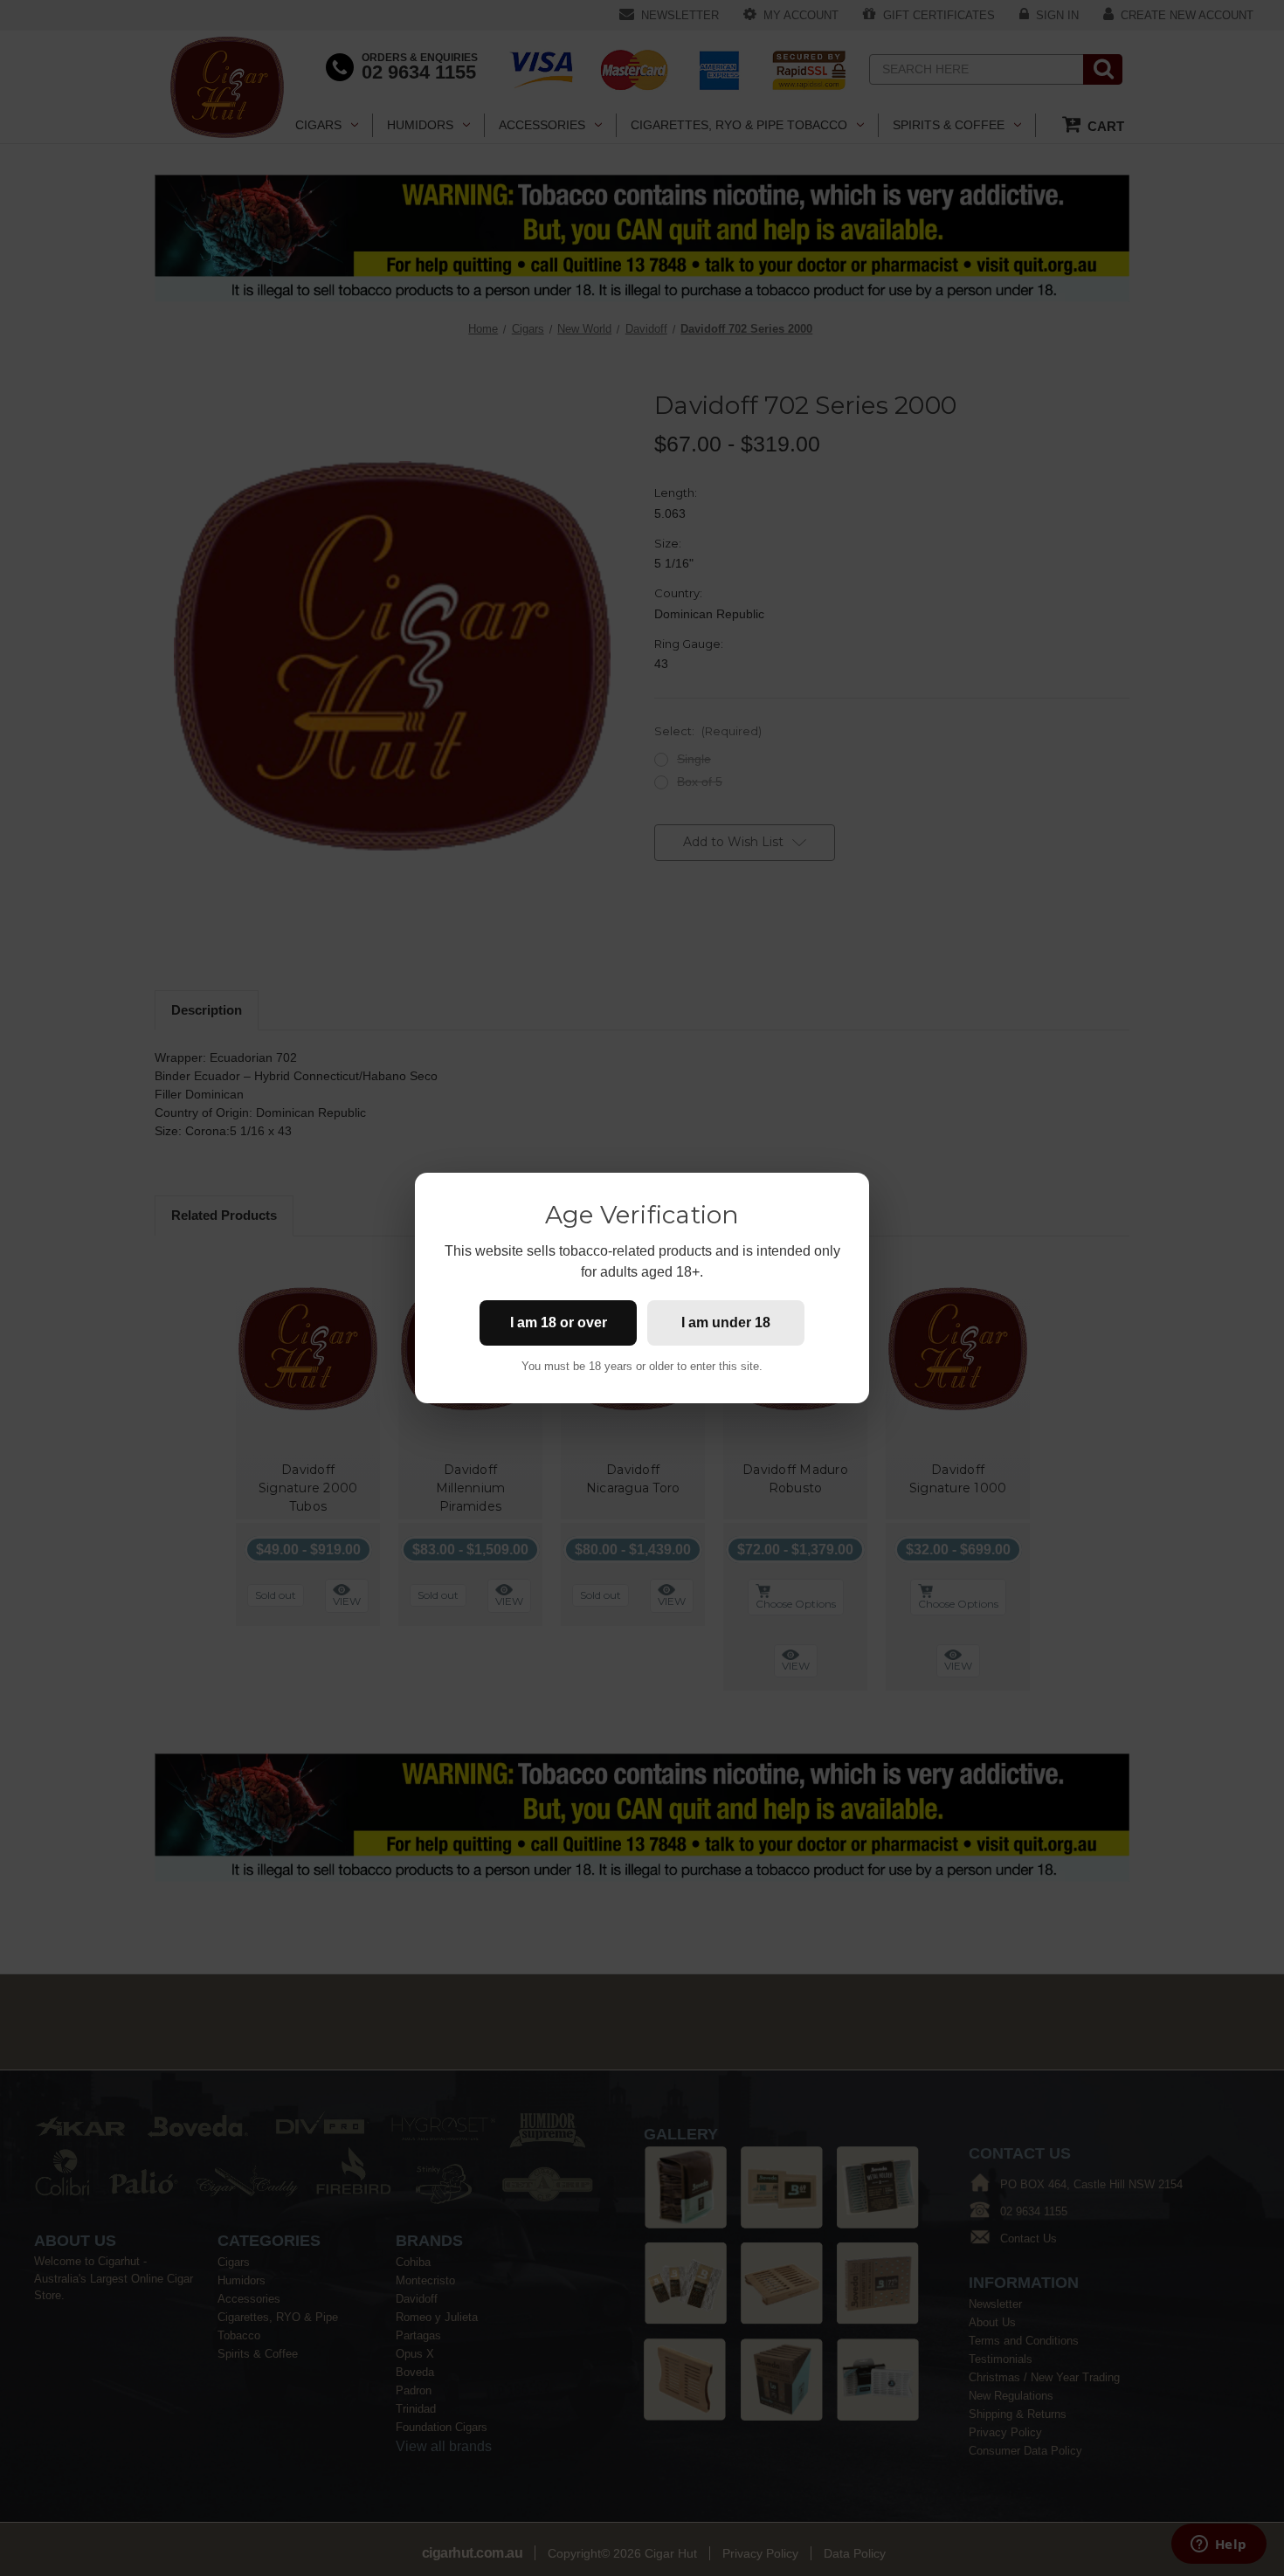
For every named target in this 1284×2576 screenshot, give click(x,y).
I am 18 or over (559, 1322)
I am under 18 (726, 1322)
